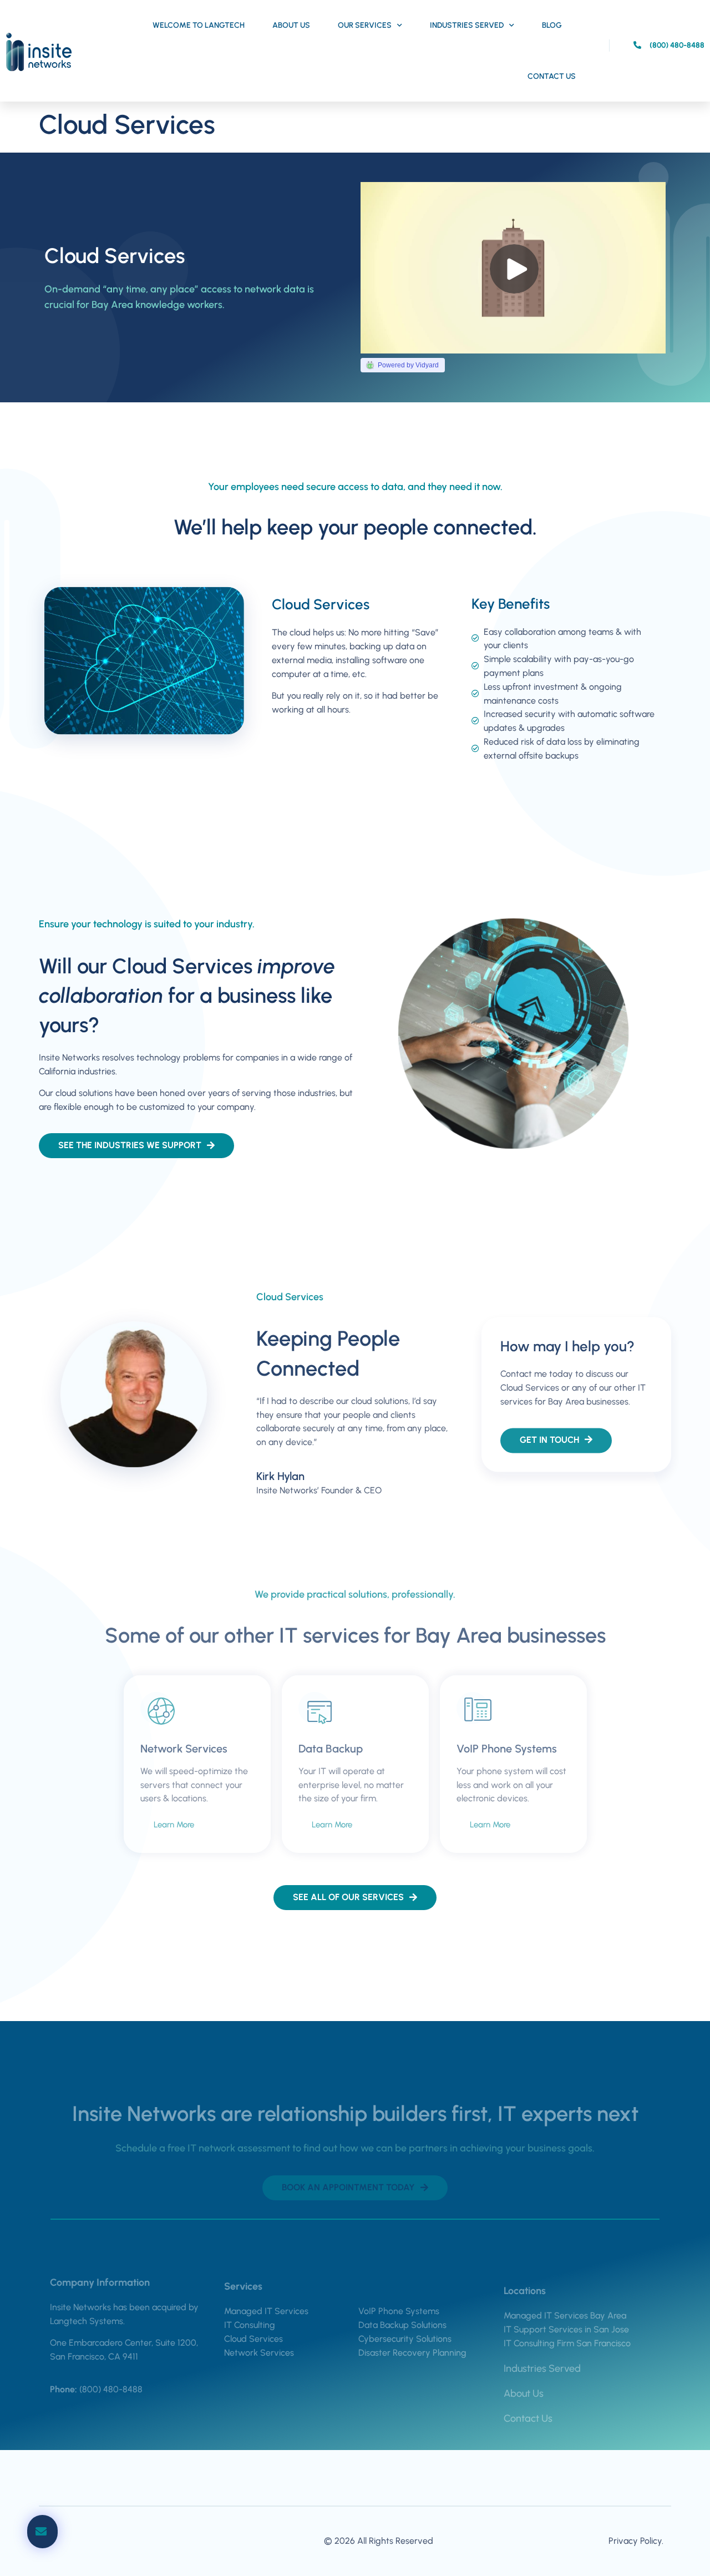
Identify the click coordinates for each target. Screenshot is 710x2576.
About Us (291, 25)
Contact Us (552, 76)
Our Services (365, 25)
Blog (552, 25)
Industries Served (467, 25)
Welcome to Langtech (199, 25)
